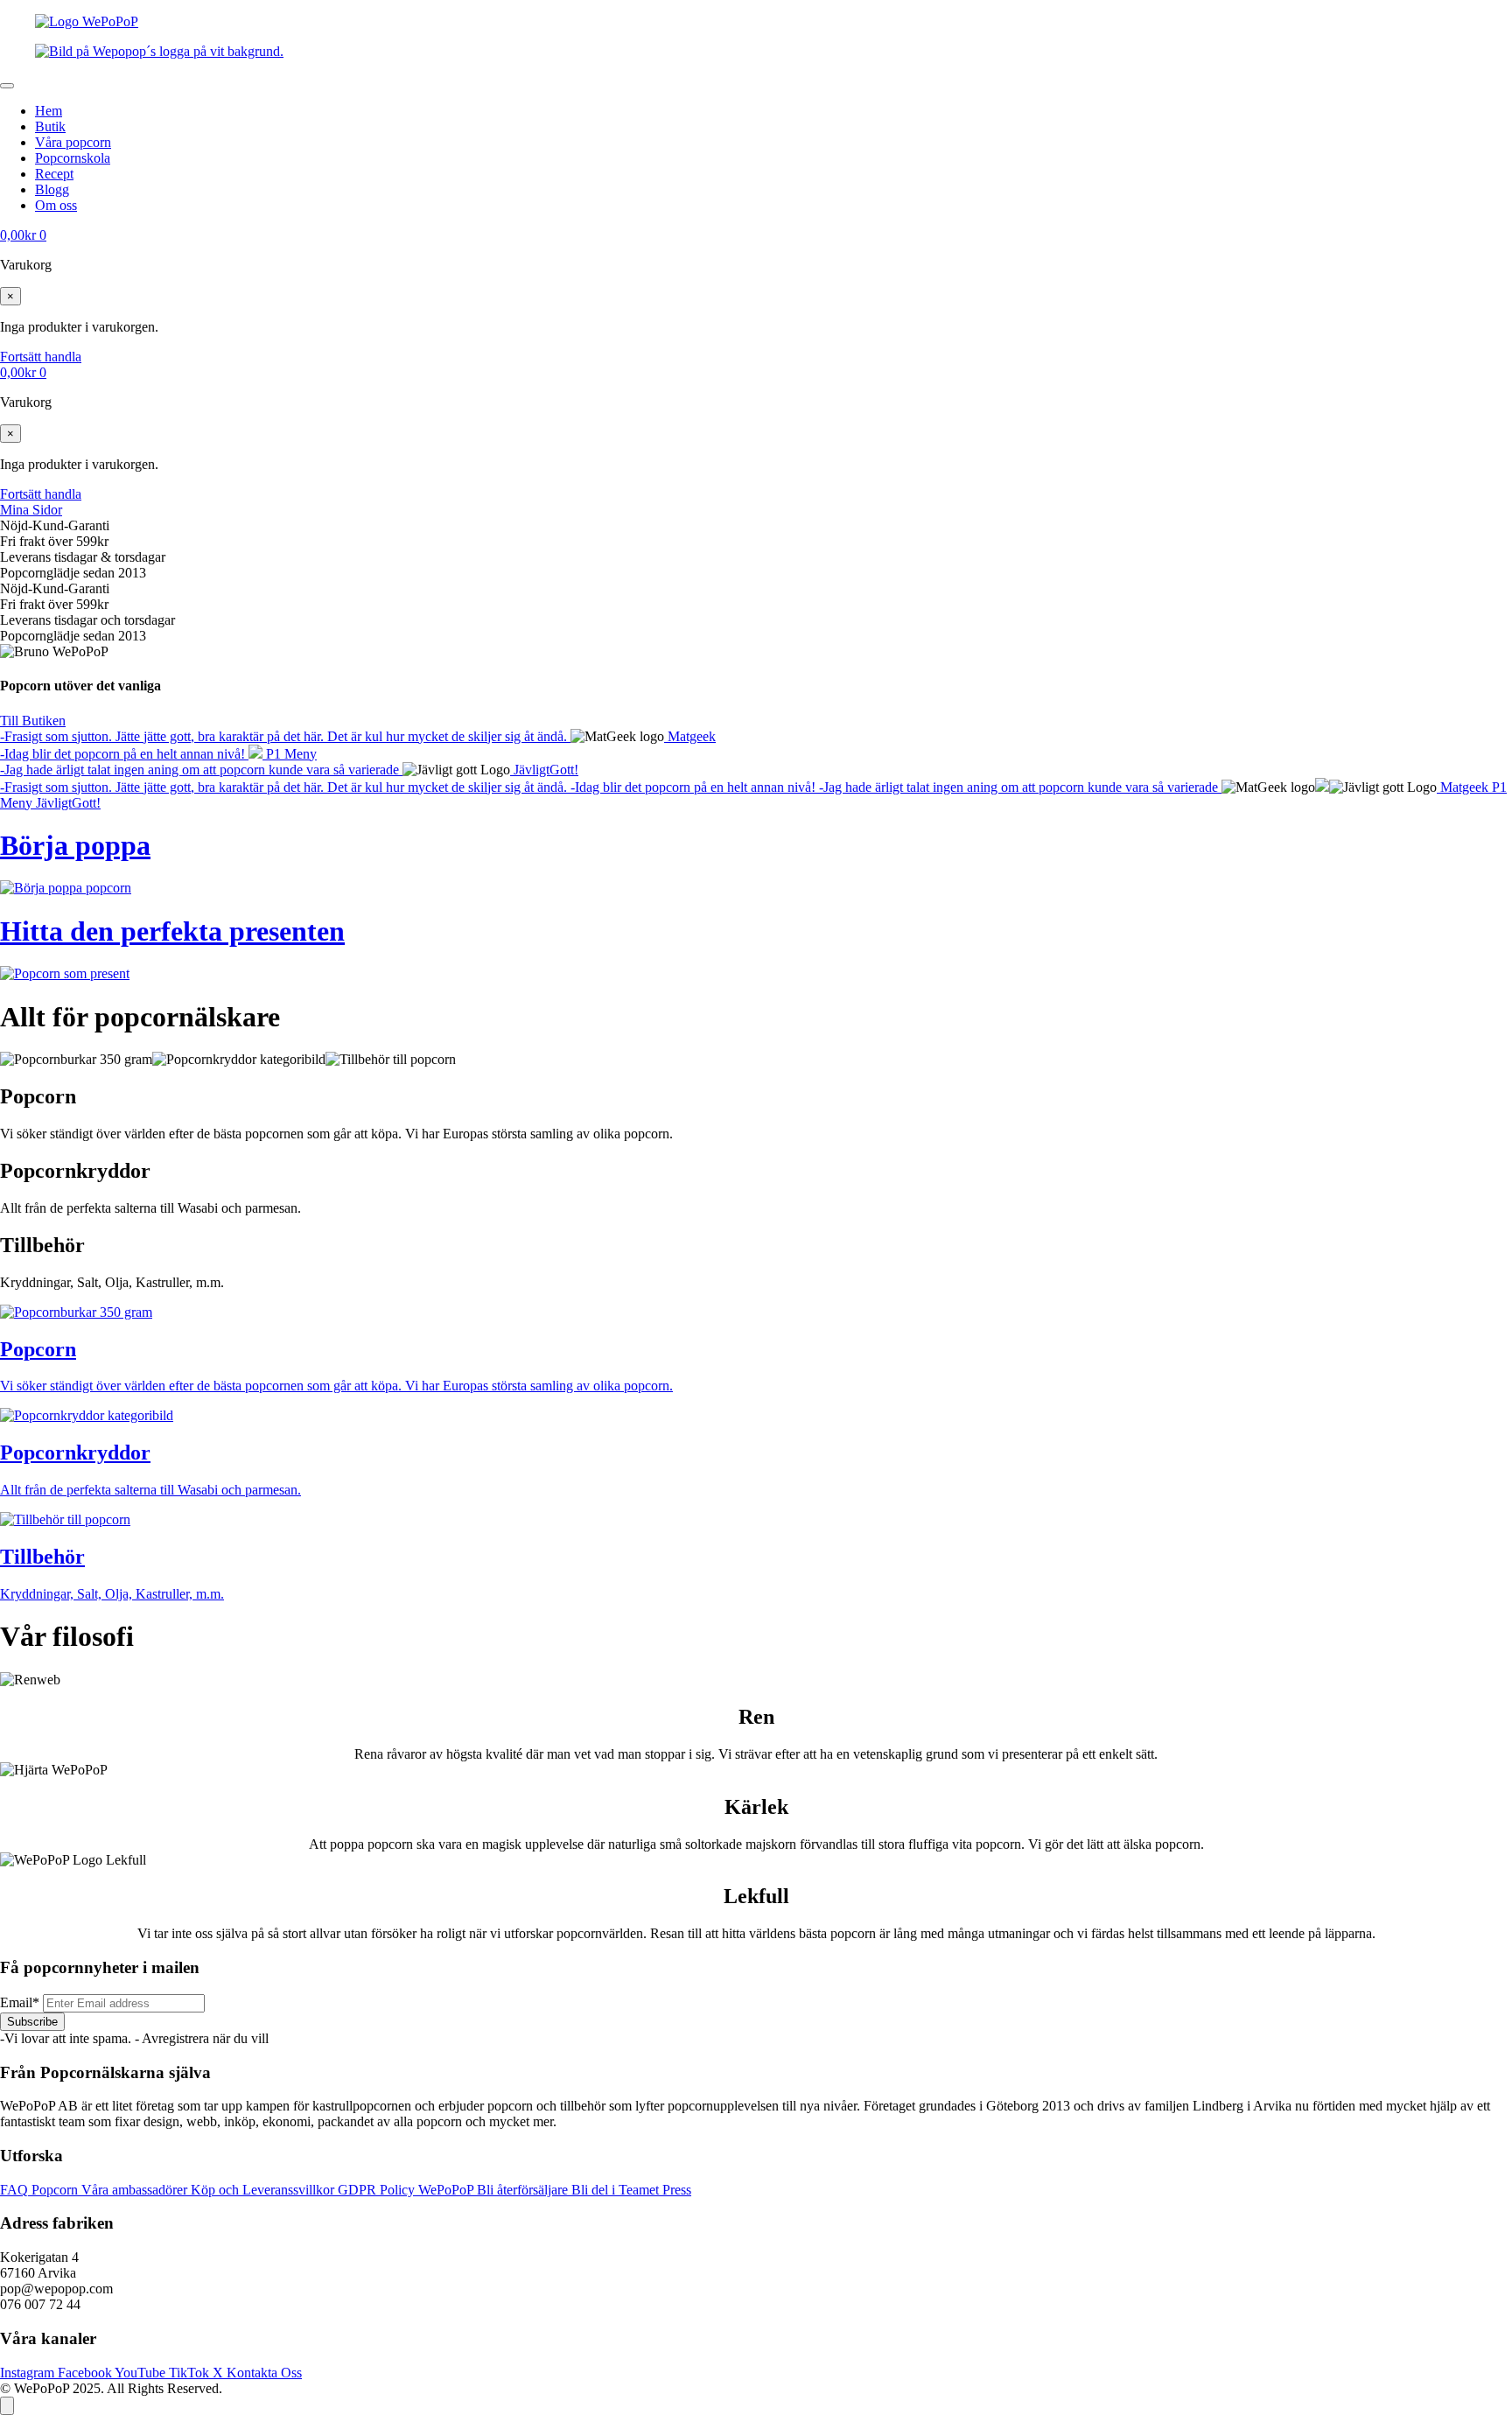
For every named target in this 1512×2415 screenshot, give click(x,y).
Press (677, 2190)
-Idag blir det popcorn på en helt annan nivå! (124, 754)
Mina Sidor (31, 510)
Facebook (86, 2373)
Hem (49, 111)
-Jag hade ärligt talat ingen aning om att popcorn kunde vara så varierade (201, 770)
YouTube (142, 2373)
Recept (54, 174)
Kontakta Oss (264, 2373)
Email (20, 2002)
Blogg (52, 189)
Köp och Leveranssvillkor (264, 2190)
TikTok (191, 2373)
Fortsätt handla (41, 357)
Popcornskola (73, 158)
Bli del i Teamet (617, 2190)
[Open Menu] (7, 86)
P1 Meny (290, 754)
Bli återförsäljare (524, 2190)
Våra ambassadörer (136, 2190)
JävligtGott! (544, 770)
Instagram (29, 2373)
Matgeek (690, 736)
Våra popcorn (73, 142)
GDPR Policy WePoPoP (407, 2190)
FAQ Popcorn (41, 2190)
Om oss (56, 205)
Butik (50, 126)
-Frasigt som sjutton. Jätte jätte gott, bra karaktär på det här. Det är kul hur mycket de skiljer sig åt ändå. (285, 736)
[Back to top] (7, 2406)
